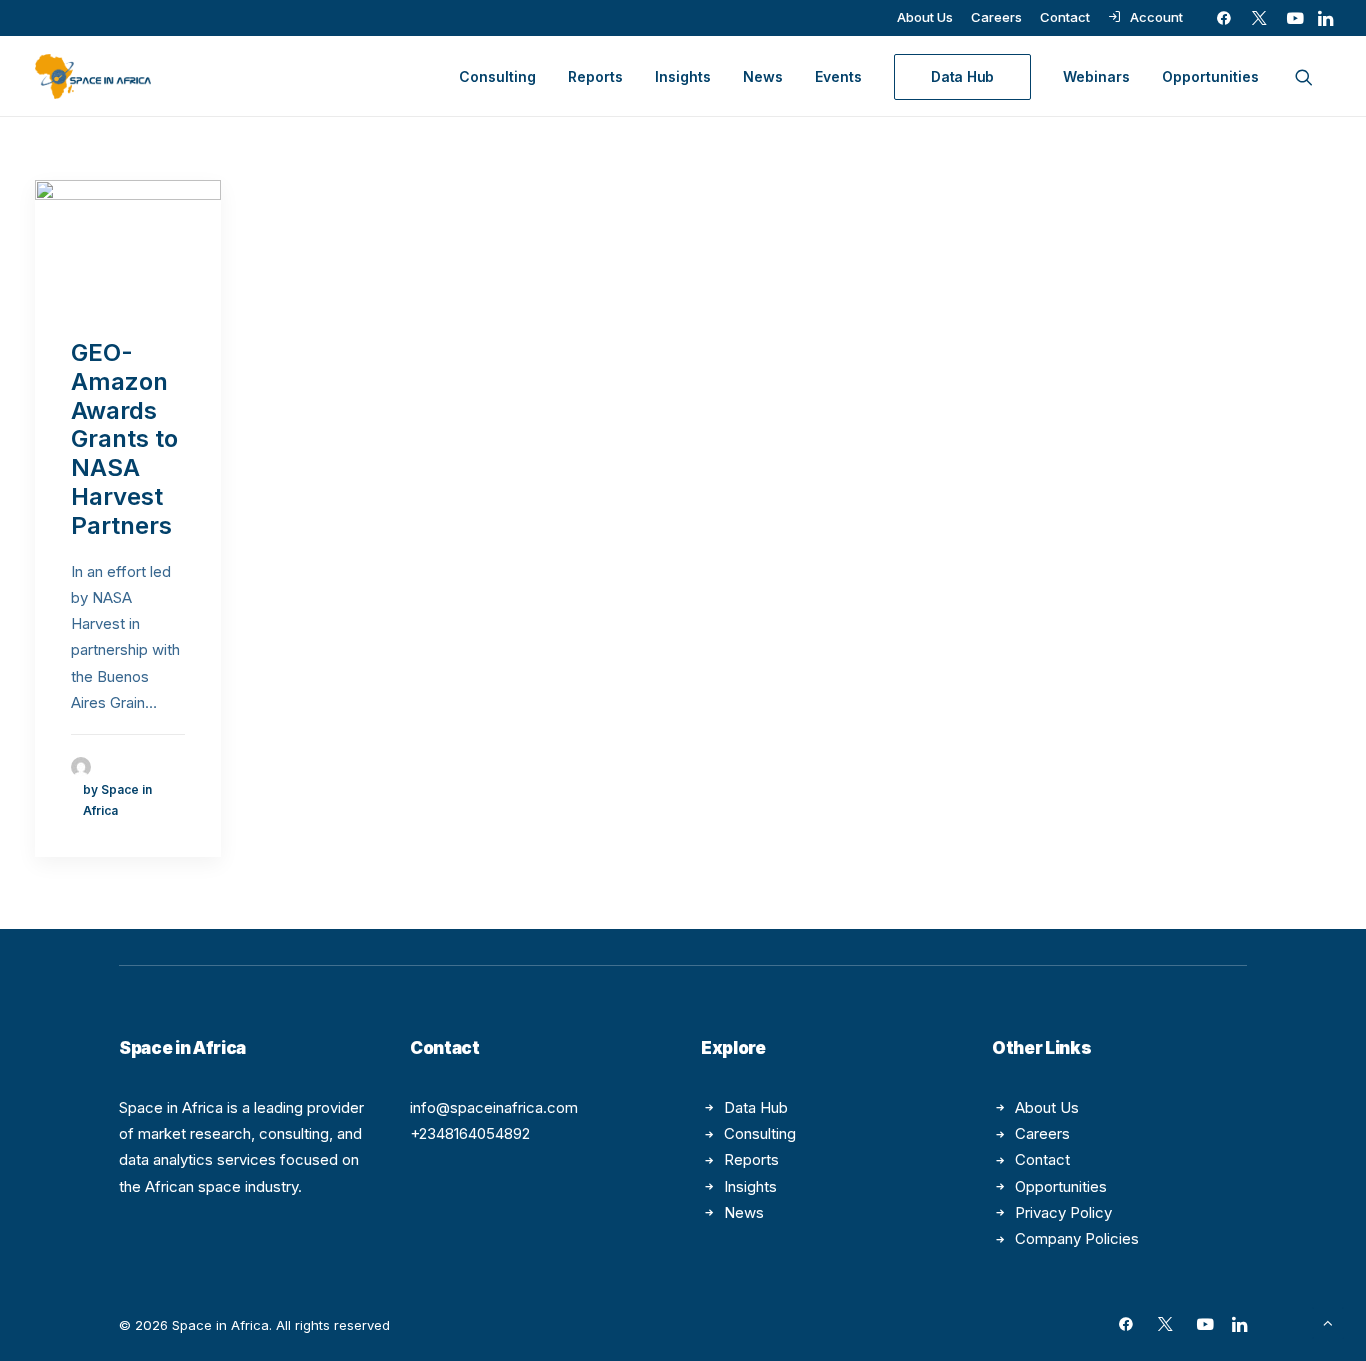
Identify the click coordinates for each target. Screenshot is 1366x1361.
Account (1156, 17)
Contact (1065, 17)
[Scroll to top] (1328, 1321)
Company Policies (1077, 1238)
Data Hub (756, 1107)
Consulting (497, 76)
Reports (595, 76)
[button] (1224, 18)
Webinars (1096, 76)
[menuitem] (925, 17)
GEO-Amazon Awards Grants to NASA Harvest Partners (124, 439)
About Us (925, 17)
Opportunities (1210, 76)
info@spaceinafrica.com (494, 1107)
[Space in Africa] (93, 76)
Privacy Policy (1063, 1212)
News (763, 76)
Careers (996, 17)
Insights (683, 76)
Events (838, 76)
